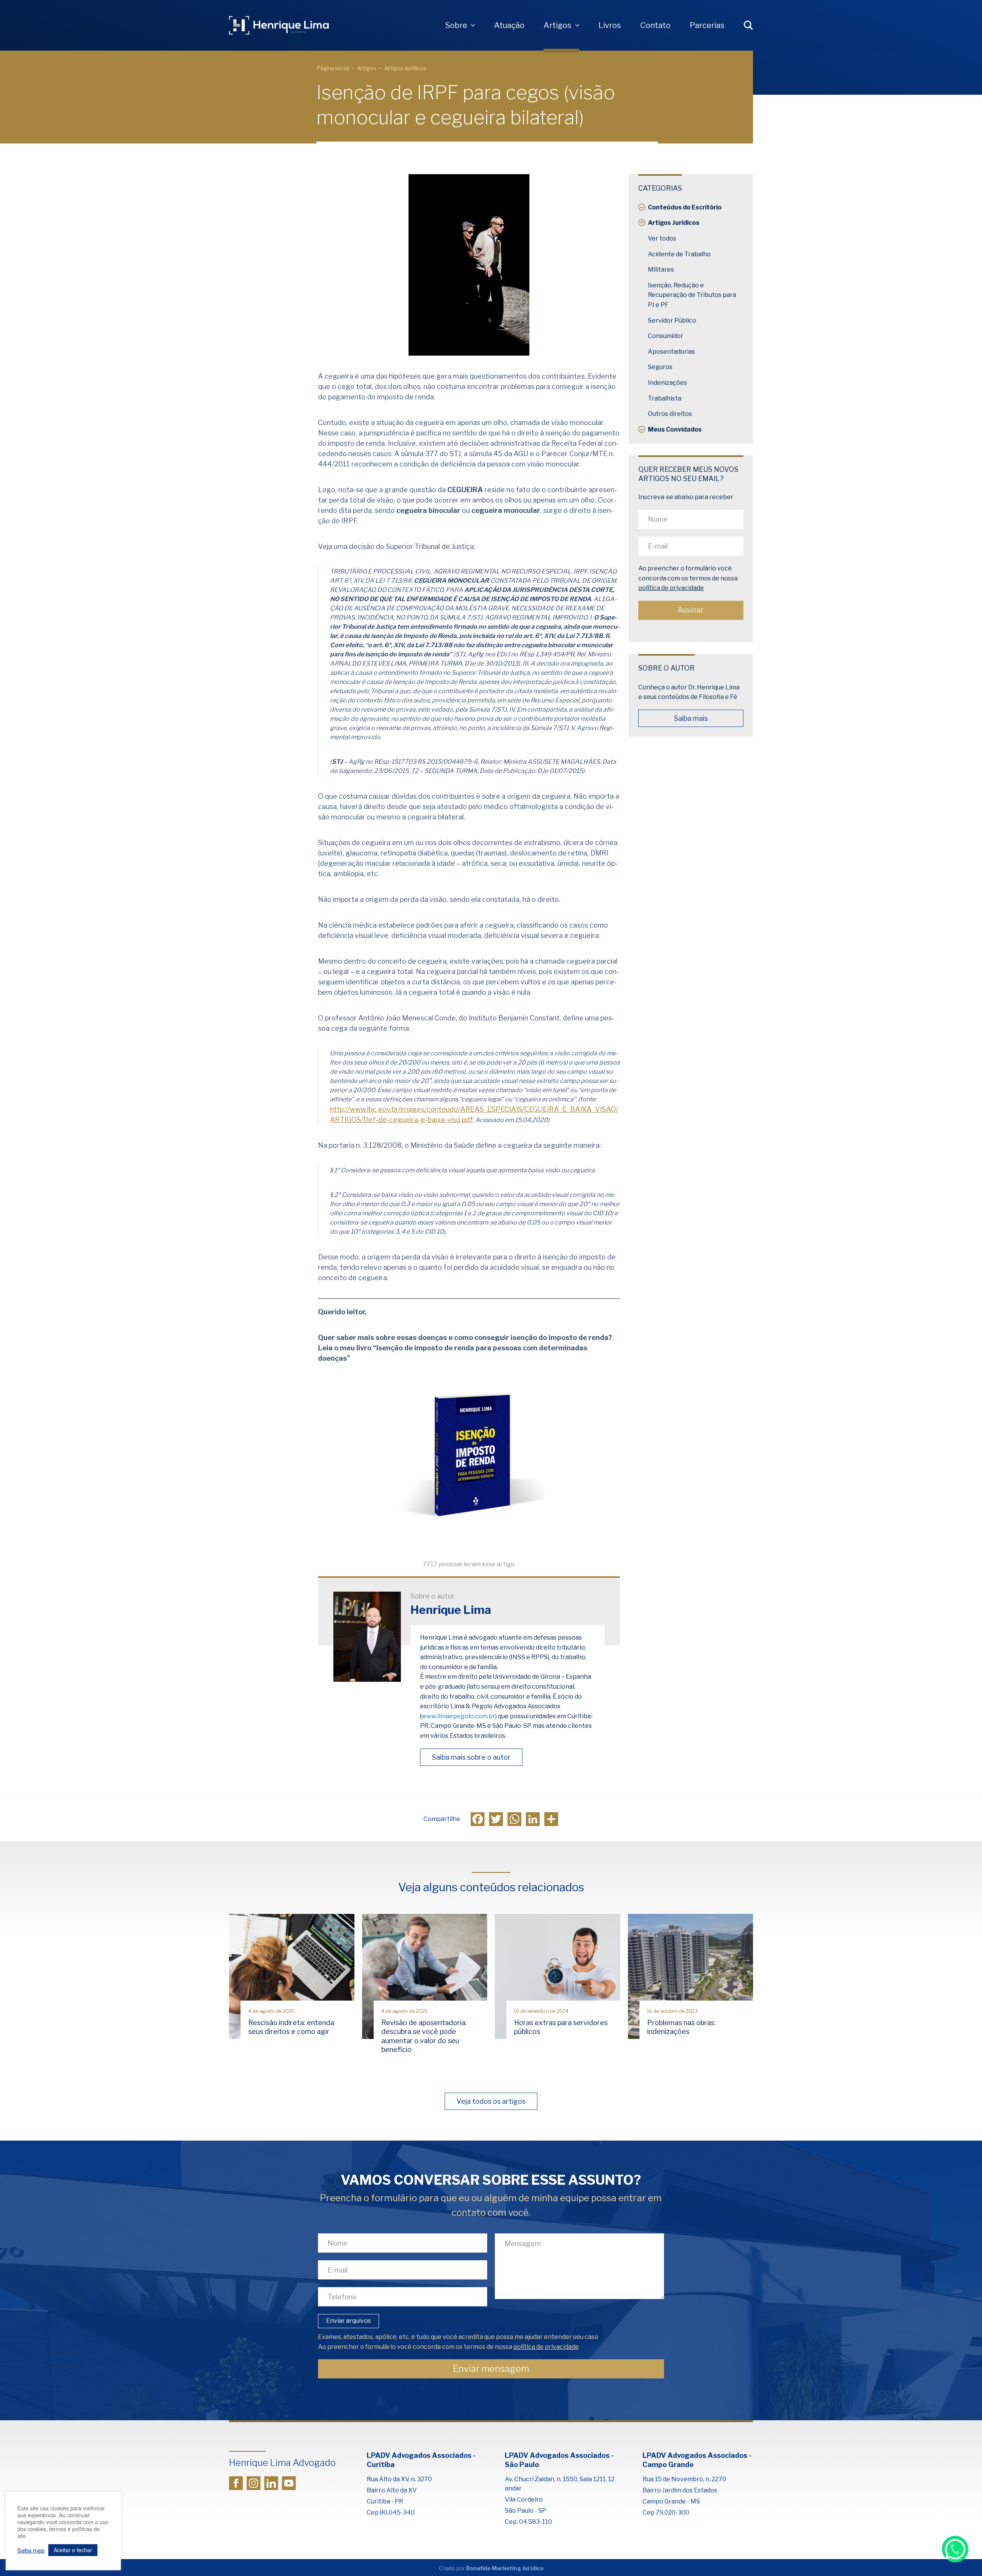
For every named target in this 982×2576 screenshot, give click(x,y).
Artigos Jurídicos (405, 68)
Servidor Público (672, 321)
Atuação (509, 25)
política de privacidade (671, 588)
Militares (661, 269)
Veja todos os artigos (491, 2101)
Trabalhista (665, 398)
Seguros (660, 367)
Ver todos (662, 238)
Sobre (456, 25)
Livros (610, 25)
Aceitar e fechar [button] (73, 2550)
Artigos (558, 25)
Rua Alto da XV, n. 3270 (399, 2479)
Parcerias (707, 25)
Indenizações (667, 383)
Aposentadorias (671, 352)
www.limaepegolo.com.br (458, 1716)
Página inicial (333, 68)
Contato (655, 25)
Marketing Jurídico (518, 2568)
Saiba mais (691, 718)
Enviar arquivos (348, 2321)
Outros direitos (670, 414)
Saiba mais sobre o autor (471, 1757)
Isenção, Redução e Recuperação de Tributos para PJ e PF (692, 295)
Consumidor (666, 336)
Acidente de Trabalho (679, 254)
